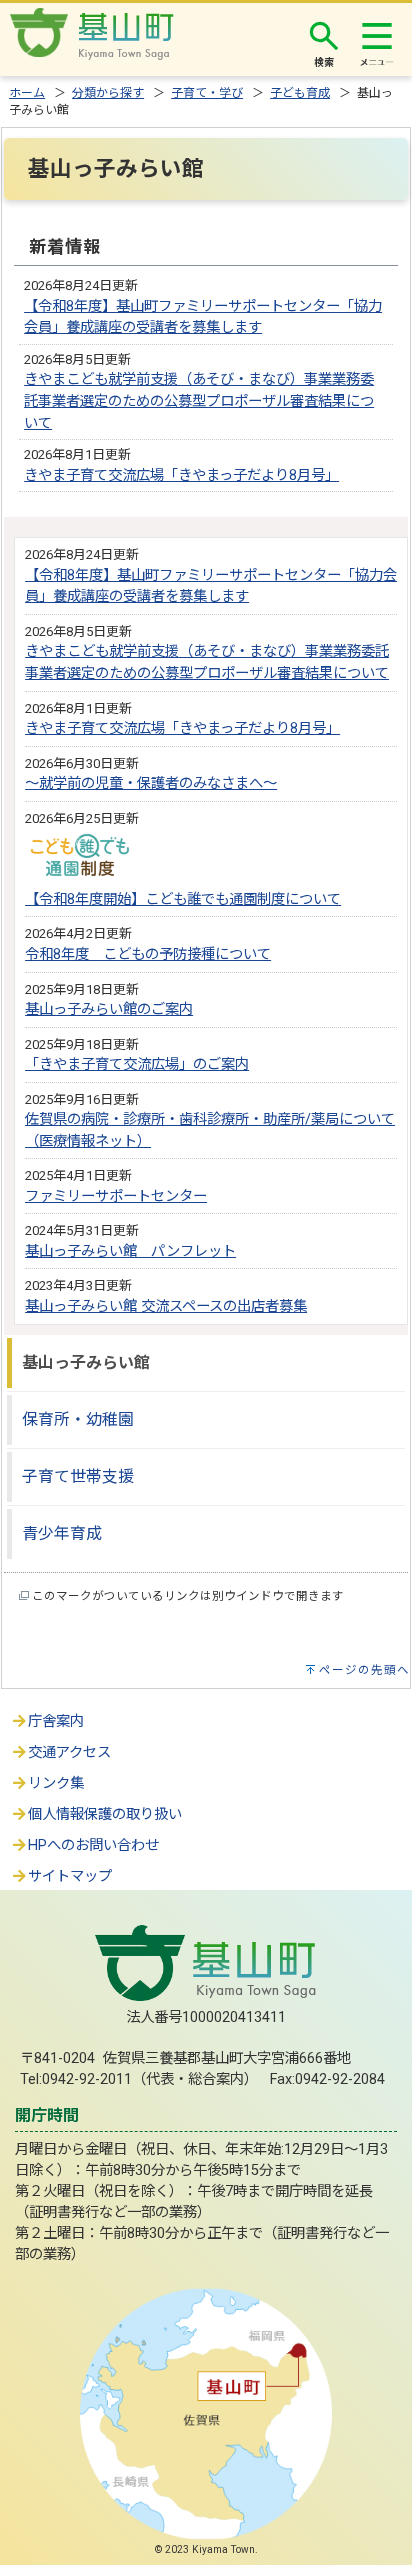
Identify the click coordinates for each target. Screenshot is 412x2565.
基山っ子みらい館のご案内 (109, 1009)
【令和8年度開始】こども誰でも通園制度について (183, 899)
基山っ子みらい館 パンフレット (130, 1251)
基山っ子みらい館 (86, 1362)
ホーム (27, 93)
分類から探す (108, 93)
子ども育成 (300, 93)
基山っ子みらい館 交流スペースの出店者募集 (166, 1306)
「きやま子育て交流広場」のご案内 (137, 1064)
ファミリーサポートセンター (116, 1196)
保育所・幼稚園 (78, 1419)
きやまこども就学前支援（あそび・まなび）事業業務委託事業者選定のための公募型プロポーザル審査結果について (199, 401)
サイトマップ (70, 1876)
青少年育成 (62, 1533)
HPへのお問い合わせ (93, 1845)
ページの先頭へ (364, 1670)
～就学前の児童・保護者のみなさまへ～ (151, 783)
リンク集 (56, 1783)
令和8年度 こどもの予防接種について (148, 954)
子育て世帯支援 (78, 1476)
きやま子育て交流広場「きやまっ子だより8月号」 (181, 475)
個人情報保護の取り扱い (105, 1814)
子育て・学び (207, 93)
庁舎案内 (56, 1721)
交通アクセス (69, 1752)
